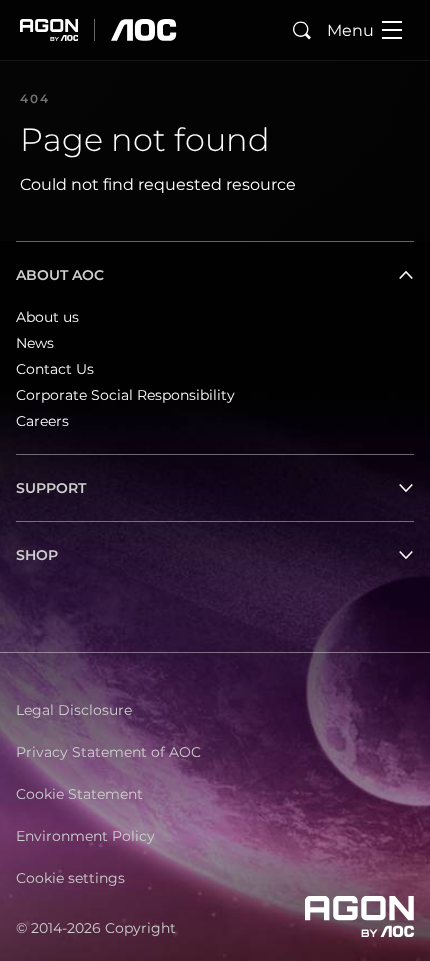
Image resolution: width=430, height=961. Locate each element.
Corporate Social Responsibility (125, 395)
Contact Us (55, 369)
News (35, 343)
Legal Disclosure (74, 710)
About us (47, 317)
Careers (42, 421)
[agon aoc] (98, 30)
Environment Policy (85, 836)
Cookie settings (70, 878)
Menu (350, 30)
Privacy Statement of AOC (108, 752)
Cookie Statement (79, 794)
